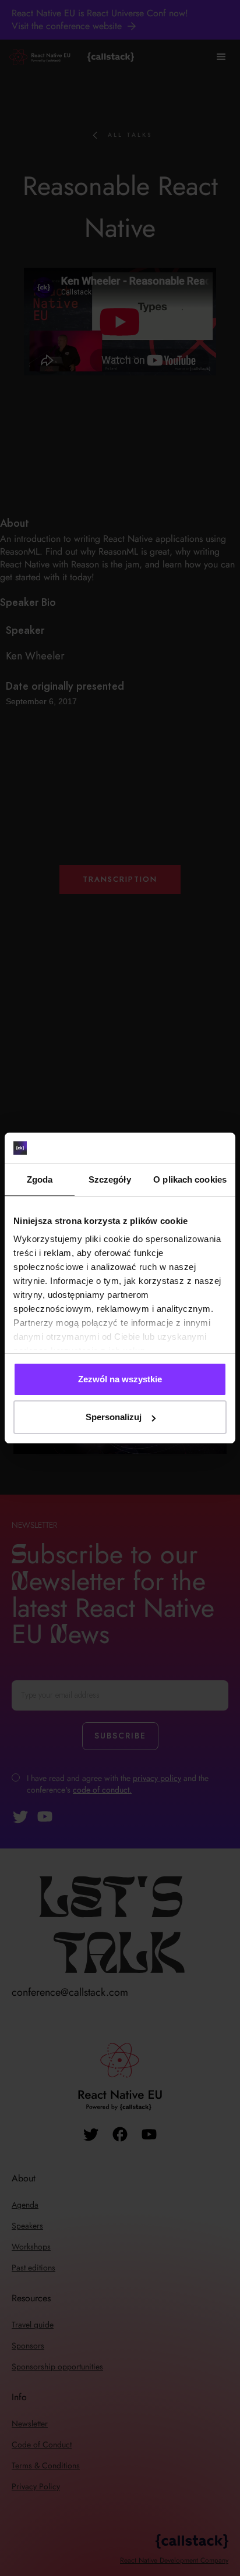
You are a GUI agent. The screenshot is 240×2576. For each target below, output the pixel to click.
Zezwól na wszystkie (120, 1379)
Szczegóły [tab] (110, 1179)
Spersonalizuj (114, 1417)
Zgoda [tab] (40, 1179)
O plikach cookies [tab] (190, 1179)
